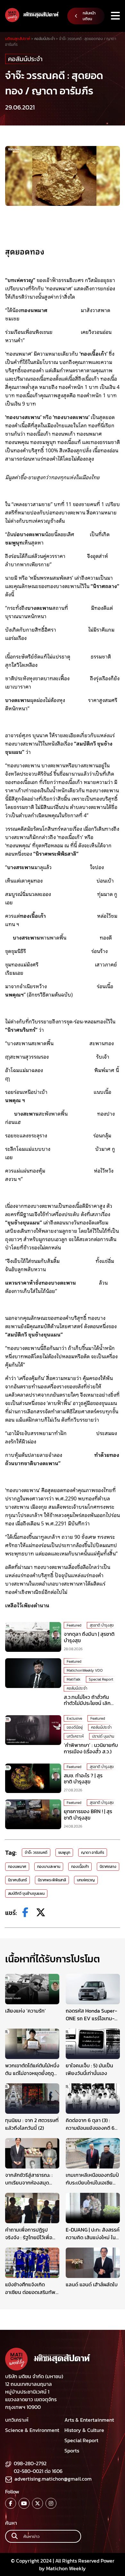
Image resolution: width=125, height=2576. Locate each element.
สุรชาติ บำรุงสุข (102, 1625)
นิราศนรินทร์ (17, 1880)
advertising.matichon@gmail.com (53, 2479)
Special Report (101, 1679)
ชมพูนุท (64, 1853)
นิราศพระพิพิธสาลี (52, 1880)
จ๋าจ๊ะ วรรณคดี (36, 1853)
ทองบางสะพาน (49, 1867)
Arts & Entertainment (89, 2420)
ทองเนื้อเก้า (80, 1867)
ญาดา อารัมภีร (93, 1853)
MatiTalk (74, 1679)
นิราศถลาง (108, 1867)
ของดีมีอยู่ (75, 1727)
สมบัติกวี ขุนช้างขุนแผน (26, 1894)
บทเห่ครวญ (86, 1880)
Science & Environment (32, 2430)
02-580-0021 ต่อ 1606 (38, 2471)
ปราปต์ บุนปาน (103, 1736)
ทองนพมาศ (17, 1867)
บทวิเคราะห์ (75, 1736)
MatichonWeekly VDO (85, 1670)
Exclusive (74, 1718)
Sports (72, 2451)
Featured (74, 1625)
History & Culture (84, 2430)
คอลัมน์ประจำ (25, 59)
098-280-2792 (30, 2463)
